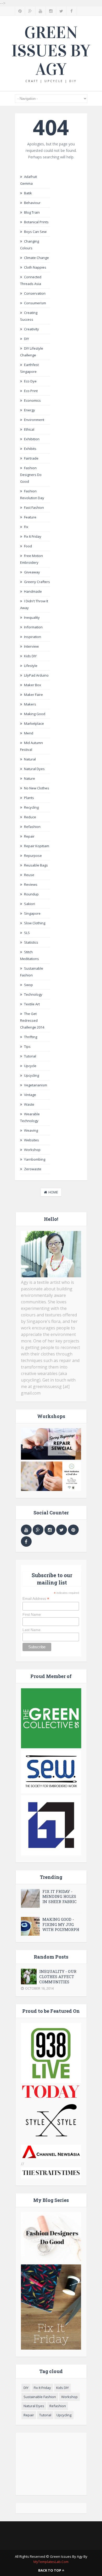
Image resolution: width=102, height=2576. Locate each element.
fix (26, 527)
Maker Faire (33, 695)
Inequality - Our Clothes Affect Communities (58, 1977)
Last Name (32, 1630)
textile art (32, 1004)
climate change (36, 258)
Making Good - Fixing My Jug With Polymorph (61, 1924)
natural (30, 759)
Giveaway (32, 572)
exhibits (30, 449)
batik (28, 193)
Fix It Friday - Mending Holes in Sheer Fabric (59, 1896)
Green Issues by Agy (51, 51)
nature (30, 778)
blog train (32, 212)
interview (31, 646)
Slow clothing (35, 923)
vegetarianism (36, 1085)
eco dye (30, 381)
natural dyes (34, 769)
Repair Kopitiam (37, 846)
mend (29, 733)
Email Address (36, 1599)
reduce (30, 817)
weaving (31, 1130)
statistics (31, 942)
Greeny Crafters (37, 582)
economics (32, 400)
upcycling (32, 1075)
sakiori (30, 904)
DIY (27, 339)
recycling (31, 807)
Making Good (35, 714)
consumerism (35, 303)
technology (33, 994)
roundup (31, 894)
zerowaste (33, 1169)
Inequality (32, 617)
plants (29, 798)
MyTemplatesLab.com (51, 2562)
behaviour (32, 203)
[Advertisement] (51, 2464)
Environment (34, 420)
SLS (27, 933)
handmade (33, 591)
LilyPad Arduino (36, 675)
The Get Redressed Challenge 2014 (32, 1020)
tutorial (30, 1056)
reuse (29, 875)
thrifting (31, 1037)
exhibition (32, 439)
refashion (32, 827)
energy (30, 410)
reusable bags (36, 865)
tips (27, 1046)
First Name (32, 1614)
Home (53, 1192)
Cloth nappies (35, 267)
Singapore (32, 913)
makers (30, 704)
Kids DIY (30, 656)
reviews (31, 884)
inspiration (33, 637)
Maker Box (33, 685)
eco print (31, 391)
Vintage (30, 1095)
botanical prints (36, 222)
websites (32, 1140)
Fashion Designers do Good (31, 475)
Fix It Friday (33, 536)
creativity (32, 329)
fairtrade (31, 458)
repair (29, 836)
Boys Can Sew (35, 232)
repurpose (33, 856)
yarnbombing (35, 1159)
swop (29, 985)
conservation (35, 293)
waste (29, 1104)
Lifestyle (31, 666)
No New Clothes (37, 788)
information (33, 627)
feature (30, 517)
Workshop (32, 1150)
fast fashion (34, 507)
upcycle (30, 1066)
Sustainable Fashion (40, 2397)
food (28, 546)
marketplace (34, 723)
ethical (29, 429)
